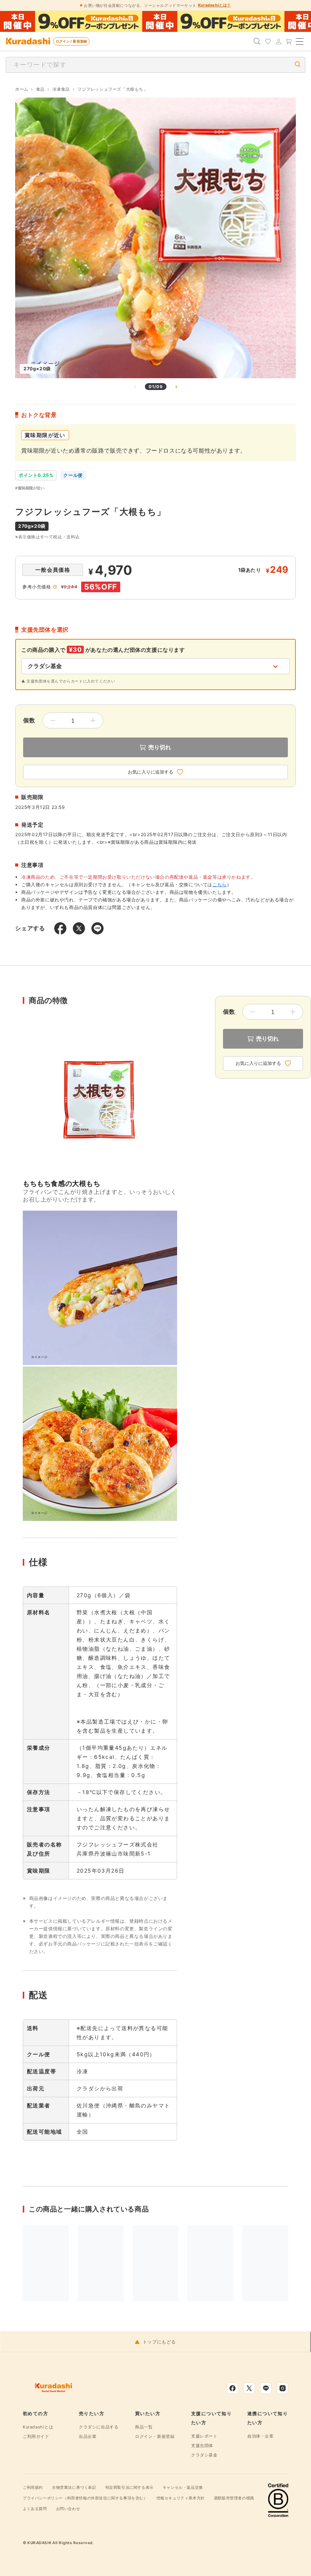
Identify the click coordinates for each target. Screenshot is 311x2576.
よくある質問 (35, 2508)
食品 (40, 89)
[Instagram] (283, 2388)
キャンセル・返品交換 (183, 2487)
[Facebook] (232, 2388)
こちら (220, 885)
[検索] (257, 41)
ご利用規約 (33, 2487)
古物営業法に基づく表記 (74, 2487)
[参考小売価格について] (55, 587)
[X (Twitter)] (249, 2388)
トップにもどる (159, 2342)
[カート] (289, 41)
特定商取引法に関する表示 (130, 2487)
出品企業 (88, 2436)
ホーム (22, 89)
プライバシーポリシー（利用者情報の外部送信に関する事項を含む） (85, 2498)
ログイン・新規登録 (155, 2436)
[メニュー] (300, 41)
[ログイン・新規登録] (278, 41)
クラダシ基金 (204, 2455)
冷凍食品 (61, 89)
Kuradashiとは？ (214, 5)
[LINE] (266, 2388)
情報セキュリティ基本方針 (181, 2498)
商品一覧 (144, 2427)
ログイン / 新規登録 (71, 41)
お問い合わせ (68, 2508)
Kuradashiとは (38, 2427)
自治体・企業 (261, 2436)
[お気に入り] (268, 41)
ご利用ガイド (36, 2436)
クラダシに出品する (99, 2427)
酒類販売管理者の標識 (234, 2498)
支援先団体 (202, 2445)
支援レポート (204, 2436)
